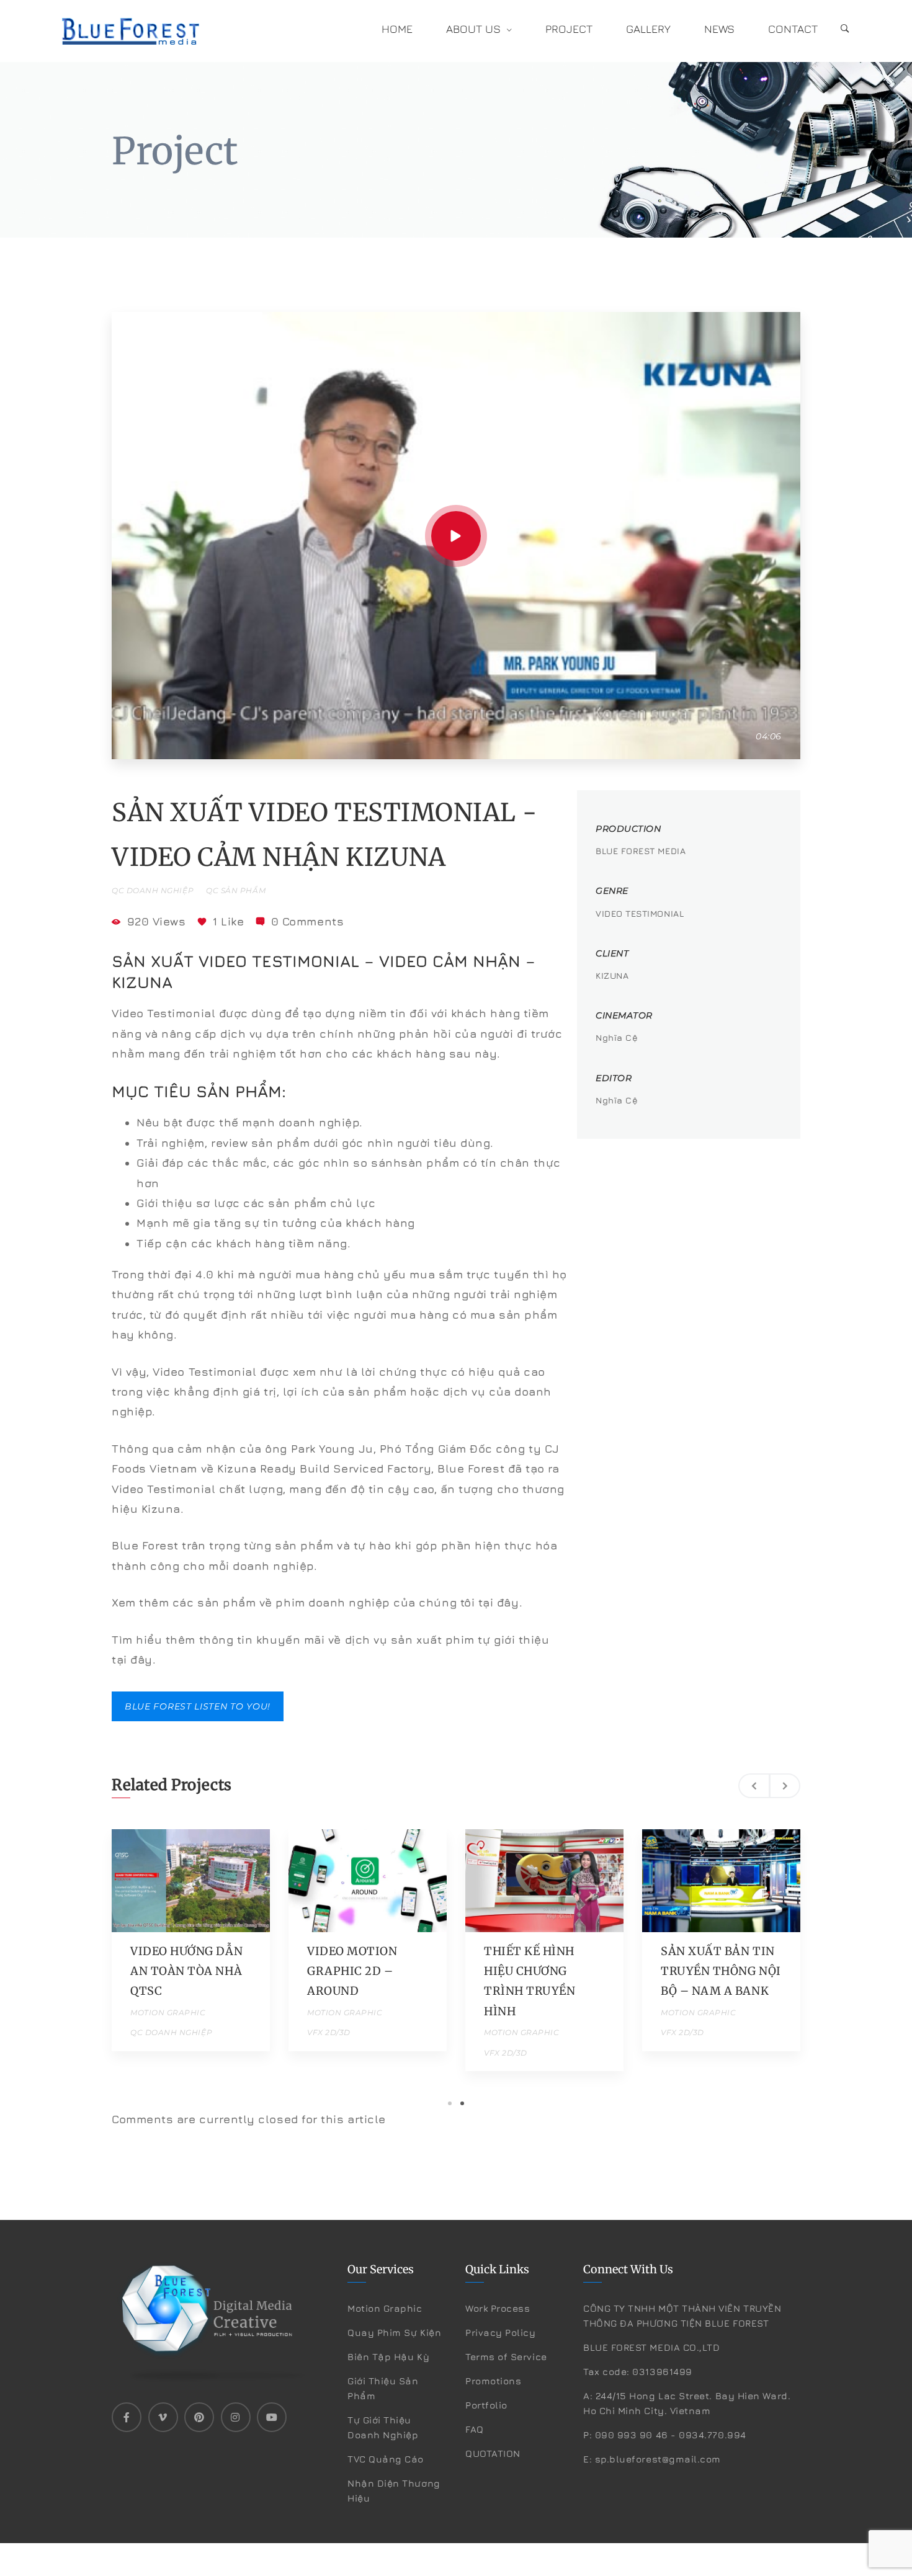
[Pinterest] (199, 2417)
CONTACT (793, 29)
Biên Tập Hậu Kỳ (388, 2357)
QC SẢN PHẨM (236, 890)
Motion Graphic (385, 2308)
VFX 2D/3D (329, 2032)
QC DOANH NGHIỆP (153, 890)
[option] (191, 1940)
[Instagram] (236, 2417)
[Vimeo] (163, 2417)
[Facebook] (127, 2417)
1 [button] (450, 2103)
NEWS (719, 29)
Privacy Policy (501, 2333)
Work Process (498, 2308)
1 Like (228, 921)
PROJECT (569, 29)
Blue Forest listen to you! (198, 1706)
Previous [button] (754, 1786)
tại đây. (500, 1602)
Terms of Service (506, 2357)
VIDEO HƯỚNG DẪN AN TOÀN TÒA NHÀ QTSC (186, 1971)
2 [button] (462, 2103)
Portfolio (486, 2405)
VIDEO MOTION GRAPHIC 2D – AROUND (352, 1971)
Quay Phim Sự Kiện (394, 2333)
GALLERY (648, 29)
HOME (397, 29)
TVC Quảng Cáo (386, 2459)
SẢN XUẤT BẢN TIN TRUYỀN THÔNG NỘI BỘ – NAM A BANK (721, 1971)
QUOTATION (493, 2453)
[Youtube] (272, 2417)
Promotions (493, 2381)
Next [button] (785, 1786)
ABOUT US (473, 29)
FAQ (475, 2429)
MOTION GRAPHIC (168, 2012)
